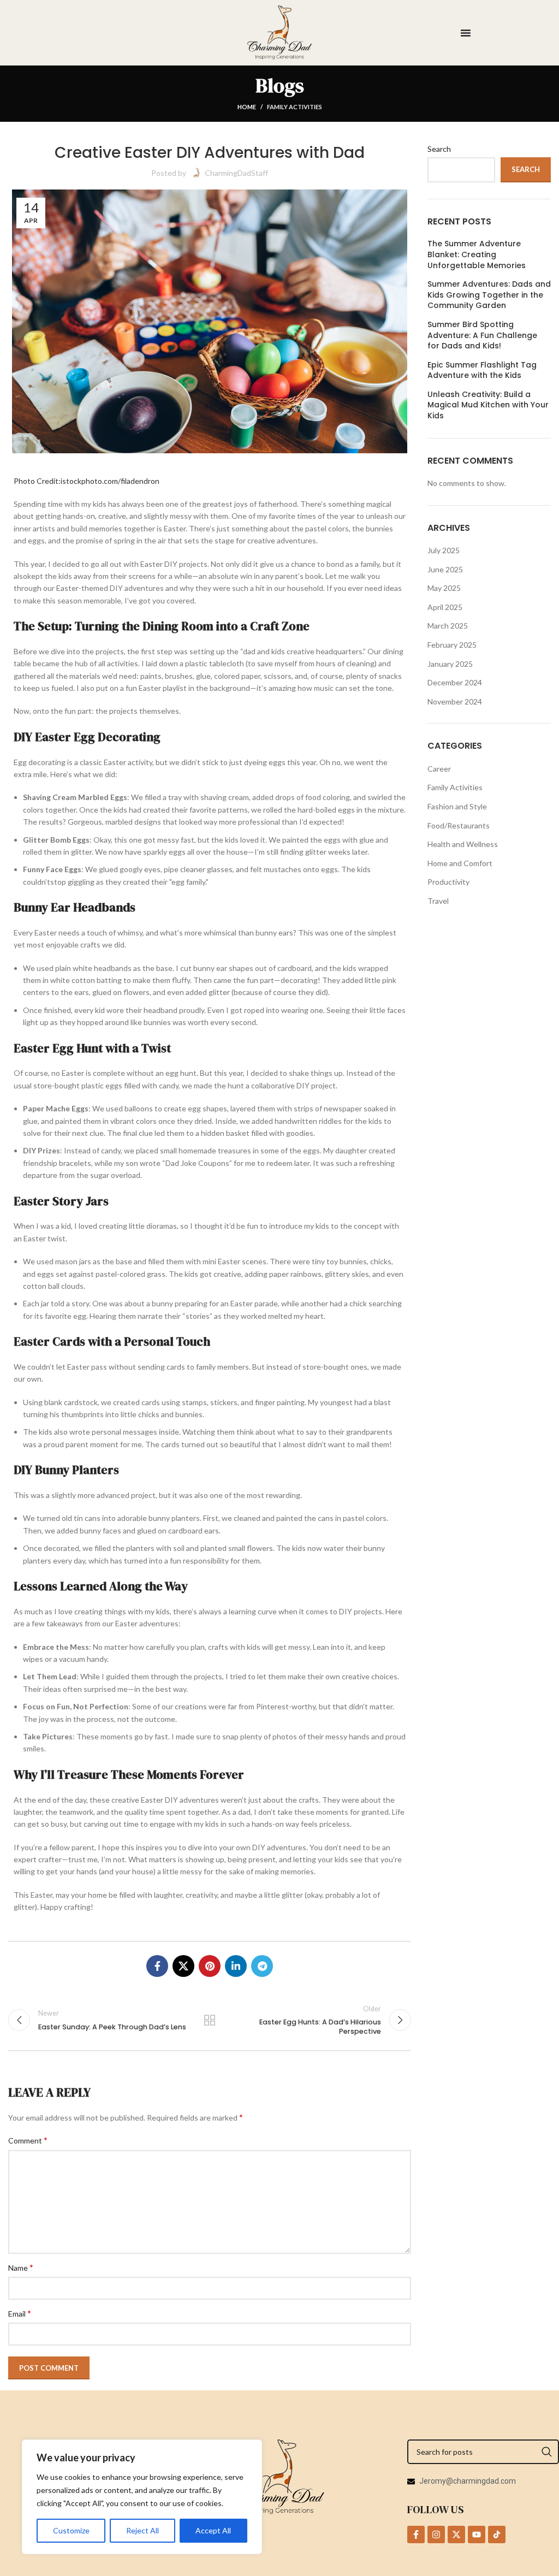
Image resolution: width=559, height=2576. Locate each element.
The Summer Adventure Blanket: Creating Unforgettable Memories (478, 254)
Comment (28, 2140)
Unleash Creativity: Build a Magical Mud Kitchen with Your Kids (488, 405)
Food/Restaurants (459, 825)
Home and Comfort (460, 863)
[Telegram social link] (262, 1966)
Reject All (142, 2530)
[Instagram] (436, 2534)
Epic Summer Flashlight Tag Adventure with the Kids (482, 371)
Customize (71, 2530)
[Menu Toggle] (466, 33)
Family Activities (295, 107)
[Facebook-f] (416, 2534)
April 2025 (445, 607)
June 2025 (445, 569)
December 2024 (455, 682)
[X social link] (183, 1966)
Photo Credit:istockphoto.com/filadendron (87, 481)
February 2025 (452, 645)
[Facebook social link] (157, 1966)
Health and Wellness (463, 844)
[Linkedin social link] (236, 1966)
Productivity (448, 882)
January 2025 (450, 664)
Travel (438, 901)
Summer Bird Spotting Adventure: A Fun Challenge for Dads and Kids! (482, 335)
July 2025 (444, 550)
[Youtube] (477, 2534)
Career (439, 769)
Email (20, 2313)
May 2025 (444, 588)
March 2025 (448, 626)
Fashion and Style (457, 806)
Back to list (210, 2020)
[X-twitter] (456, 2534)
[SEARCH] (547, 2452)
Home (247, 107)
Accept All (213, 2530)
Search (439, 149)
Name (21, 2267)
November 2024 (455, 701)
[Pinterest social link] (210, 1966)
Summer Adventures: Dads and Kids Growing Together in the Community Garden (489, 295)
